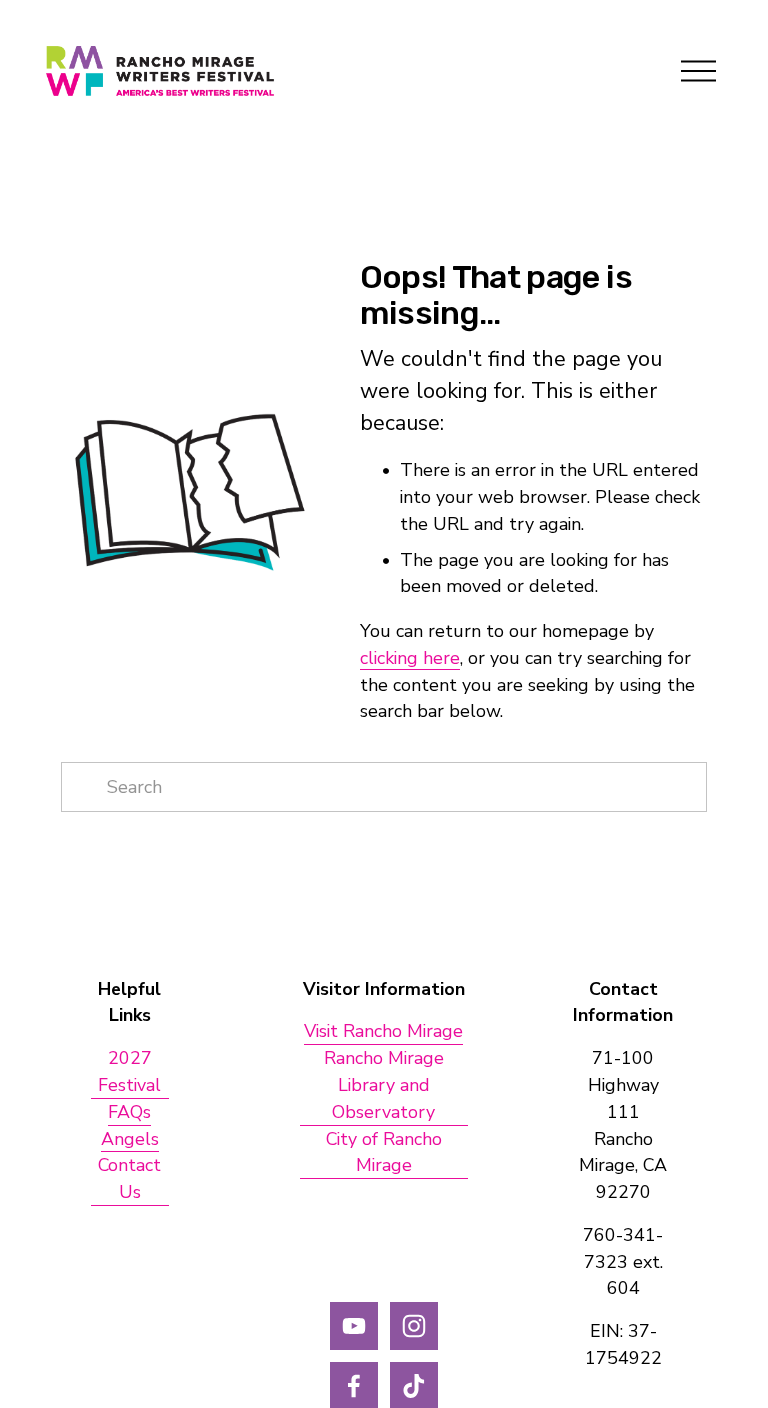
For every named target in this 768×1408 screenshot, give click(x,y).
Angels (130, 1139)
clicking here (410, 658)
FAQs (129, 1112)
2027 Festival (129, 1071)
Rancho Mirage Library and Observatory (384, 1085)
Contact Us (129, 1178)
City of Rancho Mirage (384, 1152)
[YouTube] (354, 1326)
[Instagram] (414, 1326)
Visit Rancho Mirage (383, 1031)
